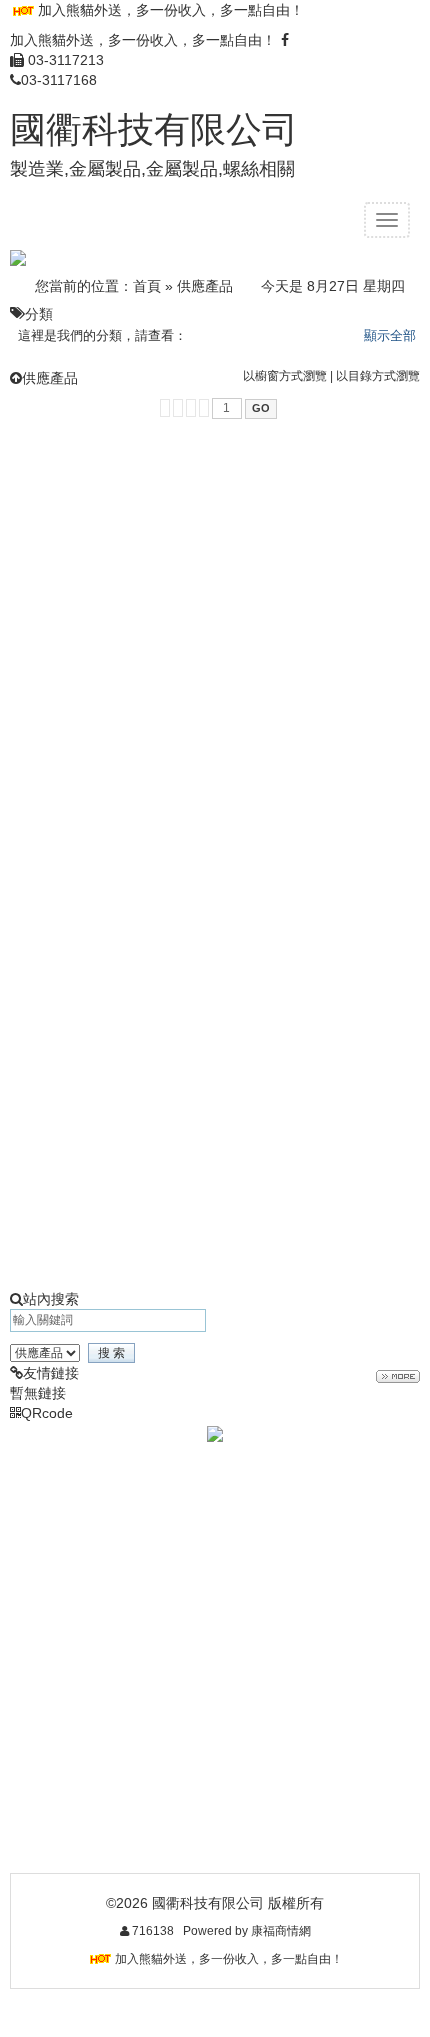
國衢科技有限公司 (154, 129)
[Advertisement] (215, 644)
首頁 (147, 286)
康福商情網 (281, 1931)
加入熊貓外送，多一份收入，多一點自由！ (171, 10)
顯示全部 (390, 335)
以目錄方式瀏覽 (378, 376)
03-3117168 (59, 80)
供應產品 (205, 286)
